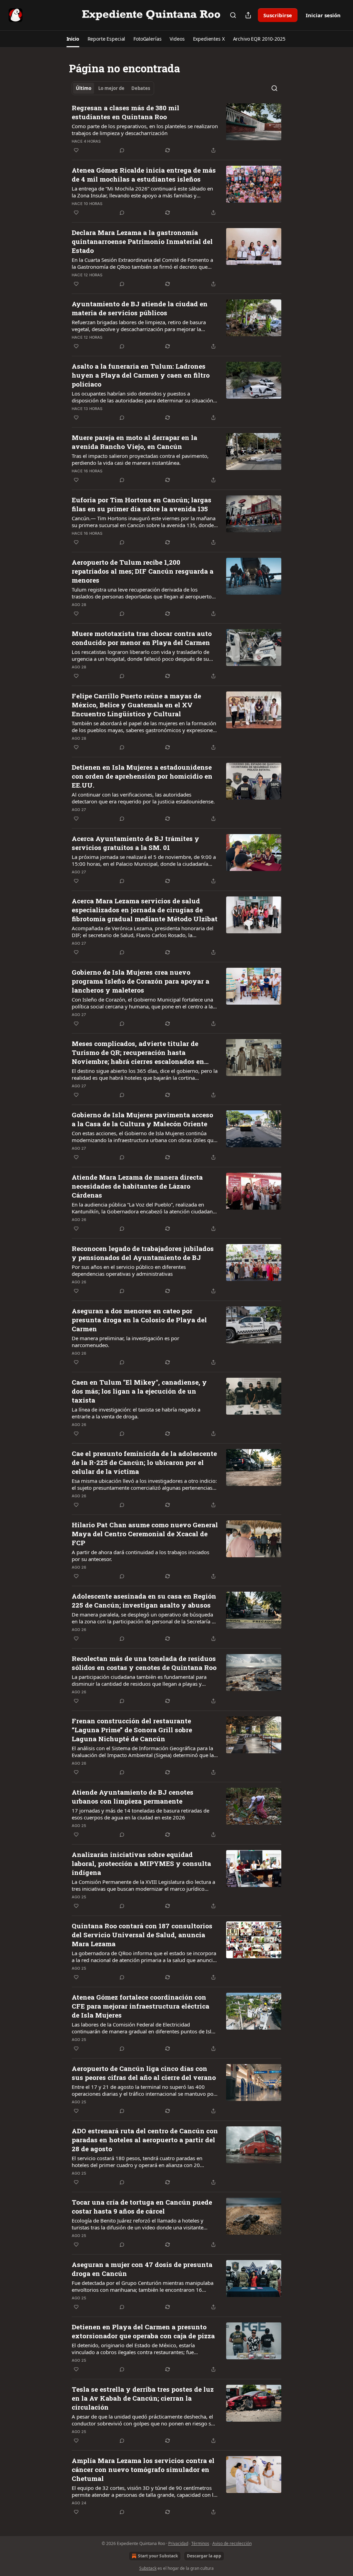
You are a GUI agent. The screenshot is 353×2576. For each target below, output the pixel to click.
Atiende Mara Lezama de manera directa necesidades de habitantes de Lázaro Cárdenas (137, 1186)
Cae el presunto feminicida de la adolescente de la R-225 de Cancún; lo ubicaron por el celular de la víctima (144, 1462)
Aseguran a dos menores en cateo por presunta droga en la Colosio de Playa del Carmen (139, 1320)
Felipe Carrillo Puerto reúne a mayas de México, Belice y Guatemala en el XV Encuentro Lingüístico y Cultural (136, 705)
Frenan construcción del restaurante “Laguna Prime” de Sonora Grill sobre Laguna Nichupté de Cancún (132, 1730)
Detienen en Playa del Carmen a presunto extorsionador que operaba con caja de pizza (143, 2331)
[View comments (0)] (122, 150)
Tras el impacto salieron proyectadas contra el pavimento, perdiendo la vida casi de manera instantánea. (140, 459)
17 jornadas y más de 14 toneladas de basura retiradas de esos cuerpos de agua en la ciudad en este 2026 (140, 1814)
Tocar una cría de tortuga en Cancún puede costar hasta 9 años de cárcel (142, 2206)
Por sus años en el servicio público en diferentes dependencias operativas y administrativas (129, 1270)
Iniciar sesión (323, 15)
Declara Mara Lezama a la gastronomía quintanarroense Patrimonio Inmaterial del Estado (142, 241)
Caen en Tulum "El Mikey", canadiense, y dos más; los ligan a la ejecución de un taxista (139, 1391)
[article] (176, 129)
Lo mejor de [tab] (111, 88)
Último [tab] (84, 88)
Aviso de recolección (232, 2543)
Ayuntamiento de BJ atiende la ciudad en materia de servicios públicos (140, 308)
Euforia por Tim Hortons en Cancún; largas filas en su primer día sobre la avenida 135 (142, 504)
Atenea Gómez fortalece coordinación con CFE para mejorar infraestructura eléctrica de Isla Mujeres (140, 2006)
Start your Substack (158, 2556)
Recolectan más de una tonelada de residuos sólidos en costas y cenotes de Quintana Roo (144, 1663)
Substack (148, 2568)
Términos (200, 2543)
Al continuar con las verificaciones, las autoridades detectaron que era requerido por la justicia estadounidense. (143, 798)
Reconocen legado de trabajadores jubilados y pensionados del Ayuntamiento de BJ (143, 1253)
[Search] (233, 15)
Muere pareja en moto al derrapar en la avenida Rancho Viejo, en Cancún (134, 442)
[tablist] (113, 88)
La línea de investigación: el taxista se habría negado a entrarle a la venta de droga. (136, 1413)
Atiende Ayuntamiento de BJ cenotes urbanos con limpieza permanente (133, 1797)
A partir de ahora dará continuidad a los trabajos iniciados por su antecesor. (140, 1556)
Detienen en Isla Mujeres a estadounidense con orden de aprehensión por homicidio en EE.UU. (142, 776)
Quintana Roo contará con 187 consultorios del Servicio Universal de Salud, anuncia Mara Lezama (142, 1935)
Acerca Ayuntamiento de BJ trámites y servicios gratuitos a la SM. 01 (135, 843)
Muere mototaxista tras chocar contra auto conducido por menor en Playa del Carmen (142, 638)
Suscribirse (278, 15)
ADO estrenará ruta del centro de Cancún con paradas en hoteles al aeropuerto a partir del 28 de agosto (145, 2140)
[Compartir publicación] (248, 15)
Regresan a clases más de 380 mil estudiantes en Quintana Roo (125, 112)
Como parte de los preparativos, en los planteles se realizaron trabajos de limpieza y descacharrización (145, 130)
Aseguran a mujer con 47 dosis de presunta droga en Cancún (142, 2269)
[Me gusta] (76, 150)
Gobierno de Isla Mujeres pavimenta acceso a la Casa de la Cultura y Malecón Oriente (142, 1119)
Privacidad (178, 2543)
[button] (73, 39)
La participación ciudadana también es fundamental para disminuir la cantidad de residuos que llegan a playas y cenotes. (139, 1680)
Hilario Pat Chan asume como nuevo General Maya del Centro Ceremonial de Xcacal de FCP (145, 1534)
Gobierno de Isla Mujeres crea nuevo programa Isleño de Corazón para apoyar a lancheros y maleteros (140, 981)
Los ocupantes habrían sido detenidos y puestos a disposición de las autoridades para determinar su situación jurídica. (142, 397)
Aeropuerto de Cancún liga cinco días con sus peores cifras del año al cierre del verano (144, 2073)
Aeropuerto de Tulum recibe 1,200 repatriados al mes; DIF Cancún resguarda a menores (143, 571)
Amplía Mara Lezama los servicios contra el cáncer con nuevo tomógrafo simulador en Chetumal (143, 2469)
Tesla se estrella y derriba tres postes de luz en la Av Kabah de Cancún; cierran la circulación (143, 2398)
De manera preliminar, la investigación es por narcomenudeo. (125, 1342)
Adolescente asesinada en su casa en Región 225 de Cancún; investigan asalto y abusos (144, 1600)
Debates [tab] (141, 88)
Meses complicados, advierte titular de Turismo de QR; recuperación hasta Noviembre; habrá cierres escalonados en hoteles (138, 1053)
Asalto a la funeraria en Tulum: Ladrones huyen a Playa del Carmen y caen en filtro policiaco (141, 375)
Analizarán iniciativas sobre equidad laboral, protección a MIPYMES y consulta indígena (141, 1863)
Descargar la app (204, 2556)
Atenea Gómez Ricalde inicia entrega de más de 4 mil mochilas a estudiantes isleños (144, 175)
